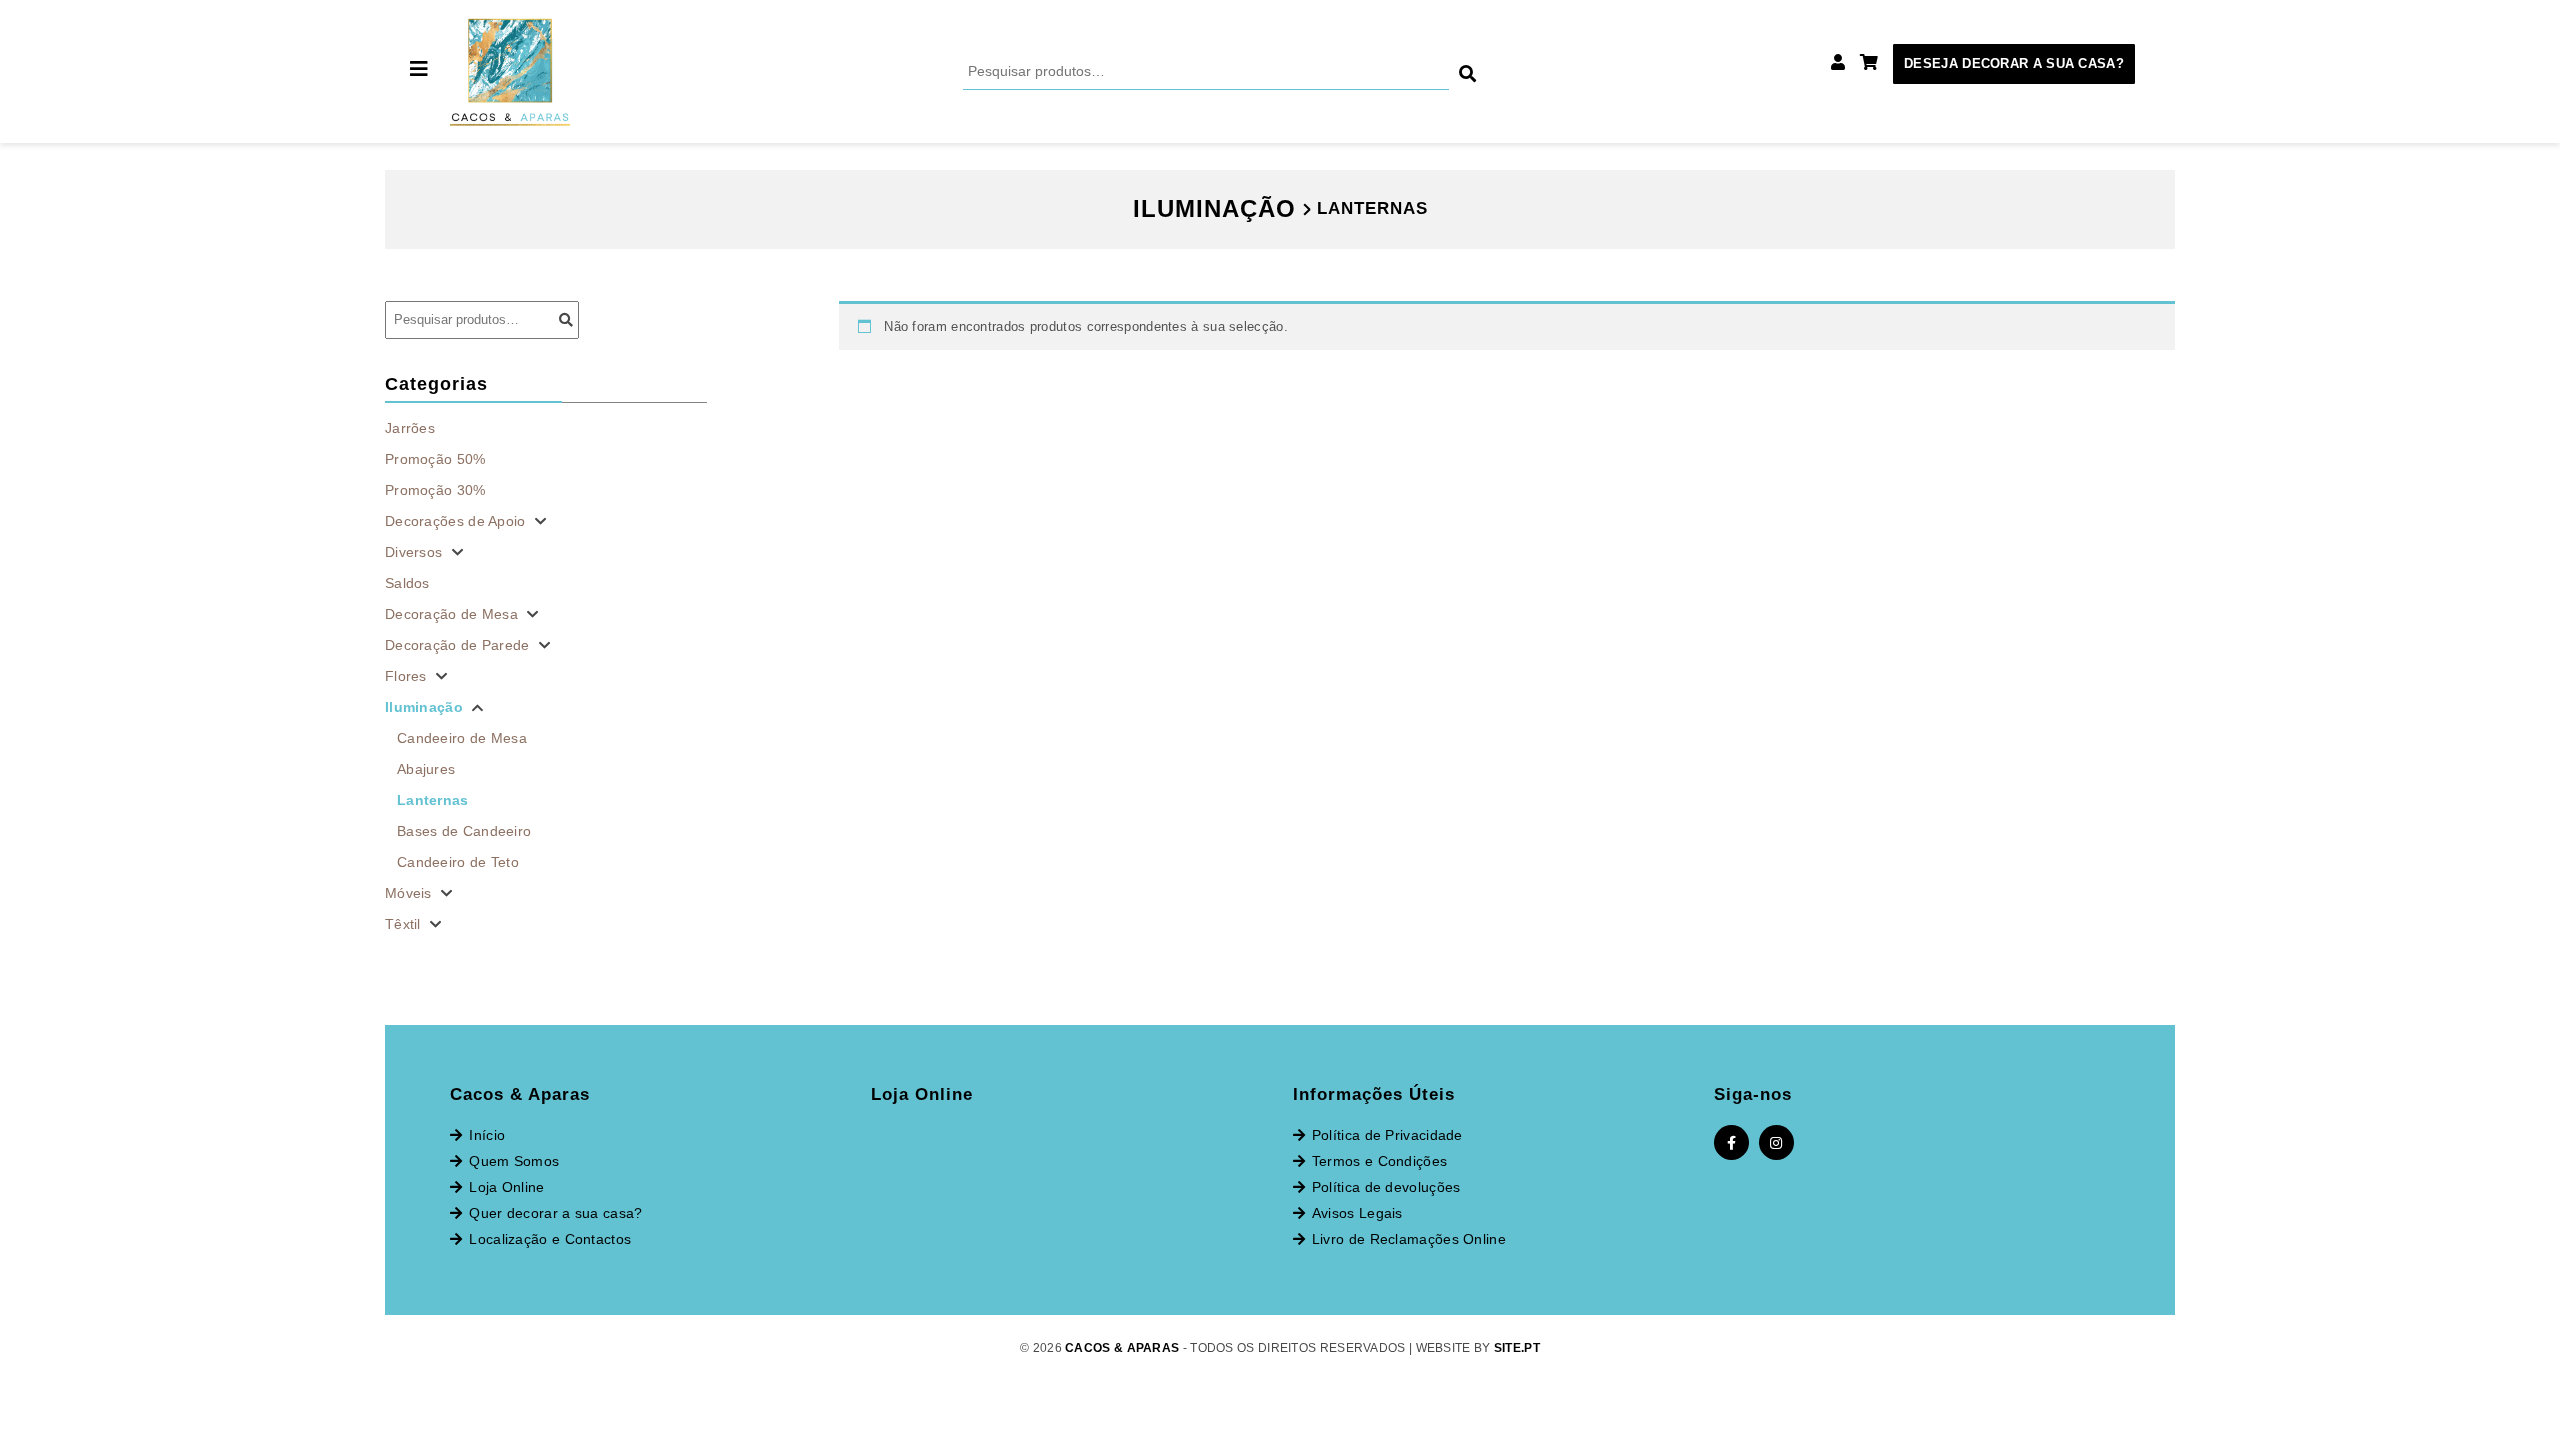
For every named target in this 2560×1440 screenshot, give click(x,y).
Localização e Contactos (550, 1239)
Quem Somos (514, 1161)
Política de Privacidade (1387, 1135)
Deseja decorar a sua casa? (2014, 63)
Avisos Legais (1357, 1213)
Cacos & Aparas (1122, 1348)
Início (487, 1135)
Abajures (426, 769)
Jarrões (410, 428)
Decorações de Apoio (457, 521)
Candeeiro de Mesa (462, 738)
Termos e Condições (1379, 1161)
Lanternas (433, 800)
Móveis (410, 893)
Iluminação (426, 707)
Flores (408, 676)
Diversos (416, 552)
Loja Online (506, 1187)
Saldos (407, 583)
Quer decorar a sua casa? (555, 1213)
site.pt (1517, 1348)
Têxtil (405, 924)
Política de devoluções (1386, 1187)
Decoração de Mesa (453, 614)
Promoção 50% (435, 459)
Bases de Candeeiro (464, 831)
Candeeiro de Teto (458, 862)
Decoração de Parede (459, 645)
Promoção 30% (435, 490)
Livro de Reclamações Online (1409, 1239)
